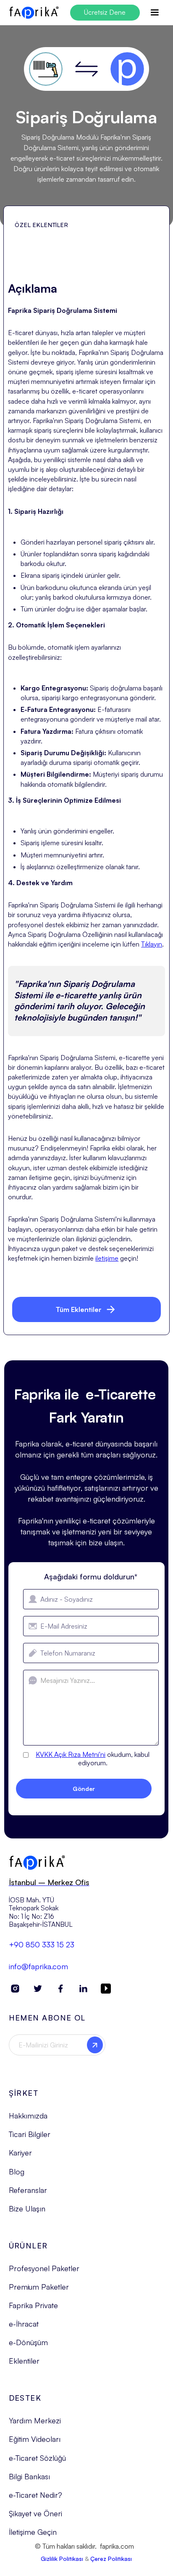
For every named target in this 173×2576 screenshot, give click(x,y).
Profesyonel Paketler (44, 2268)
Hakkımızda (28, 2116)
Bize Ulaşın (27, 2208)
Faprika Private (33, 2305)
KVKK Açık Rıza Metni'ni (71, 1754)
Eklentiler (24, 2361)
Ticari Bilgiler (30, 2134)
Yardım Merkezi (35, 2420)
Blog (17, 2171)
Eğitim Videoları (35, 2439)
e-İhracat (24, 2324)
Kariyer (20, 2153)
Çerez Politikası (111, 2559)
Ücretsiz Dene (105, 12)
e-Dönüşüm (28, 2342)
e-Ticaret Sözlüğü (37, 2458)
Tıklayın (152, 944)
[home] (34, 13)
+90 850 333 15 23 (42, 1944)
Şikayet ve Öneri (35, 2513)
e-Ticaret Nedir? (35, 2495)
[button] (155, 13)
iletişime (107, 1258)
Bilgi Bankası (29, 2476)
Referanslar (28, 2190)
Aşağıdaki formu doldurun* (91, 1576)
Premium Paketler (39, 2287)
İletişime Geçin (33, 2532)
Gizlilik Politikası (62, 2559)
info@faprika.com (38, 1966)
